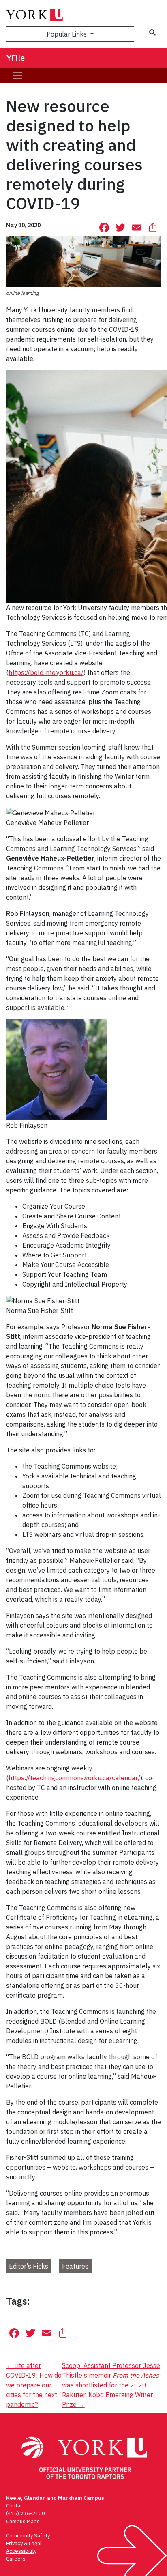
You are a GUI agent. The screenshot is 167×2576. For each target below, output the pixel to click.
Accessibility (21, 2551)
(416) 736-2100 (26, 2513)
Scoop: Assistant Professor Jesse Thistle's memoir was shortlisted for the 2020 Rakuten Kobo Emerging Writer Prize (111, 2385)
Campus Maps (23, 2521)
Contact (16, 2506)
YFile (16, 58)
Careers (16, 2559)
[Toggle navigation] (17, 75)
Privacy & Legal (24, 2543)
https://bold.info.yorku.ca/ (46, 672)
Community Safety (28, 2536)
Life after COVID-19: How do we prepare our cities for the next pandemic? (34, 2385)
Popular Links (67, 34)
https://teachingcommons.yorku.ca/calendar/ (74, 1778)
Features (75, 2266)
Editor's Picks (29, 2266)
